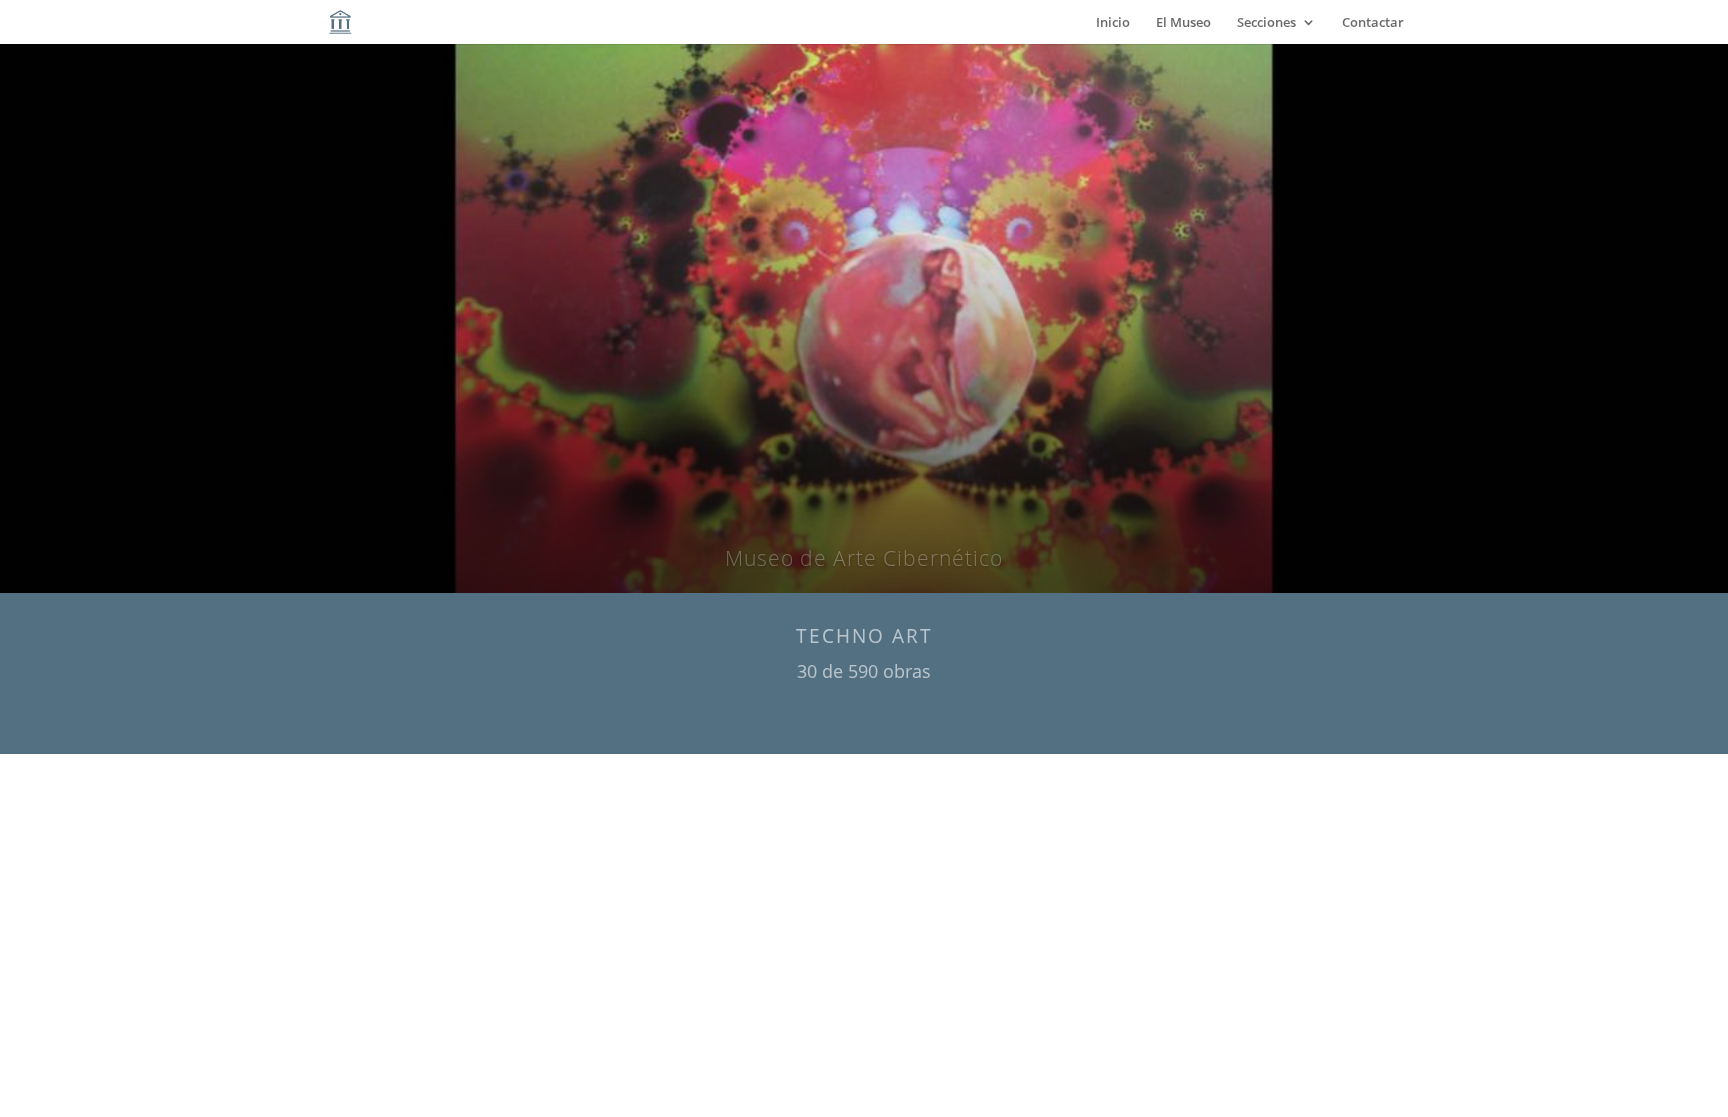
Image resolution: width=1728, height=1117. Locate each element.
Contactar (1373, 23)
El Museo (1183, 23)
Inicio (1113, 23)
